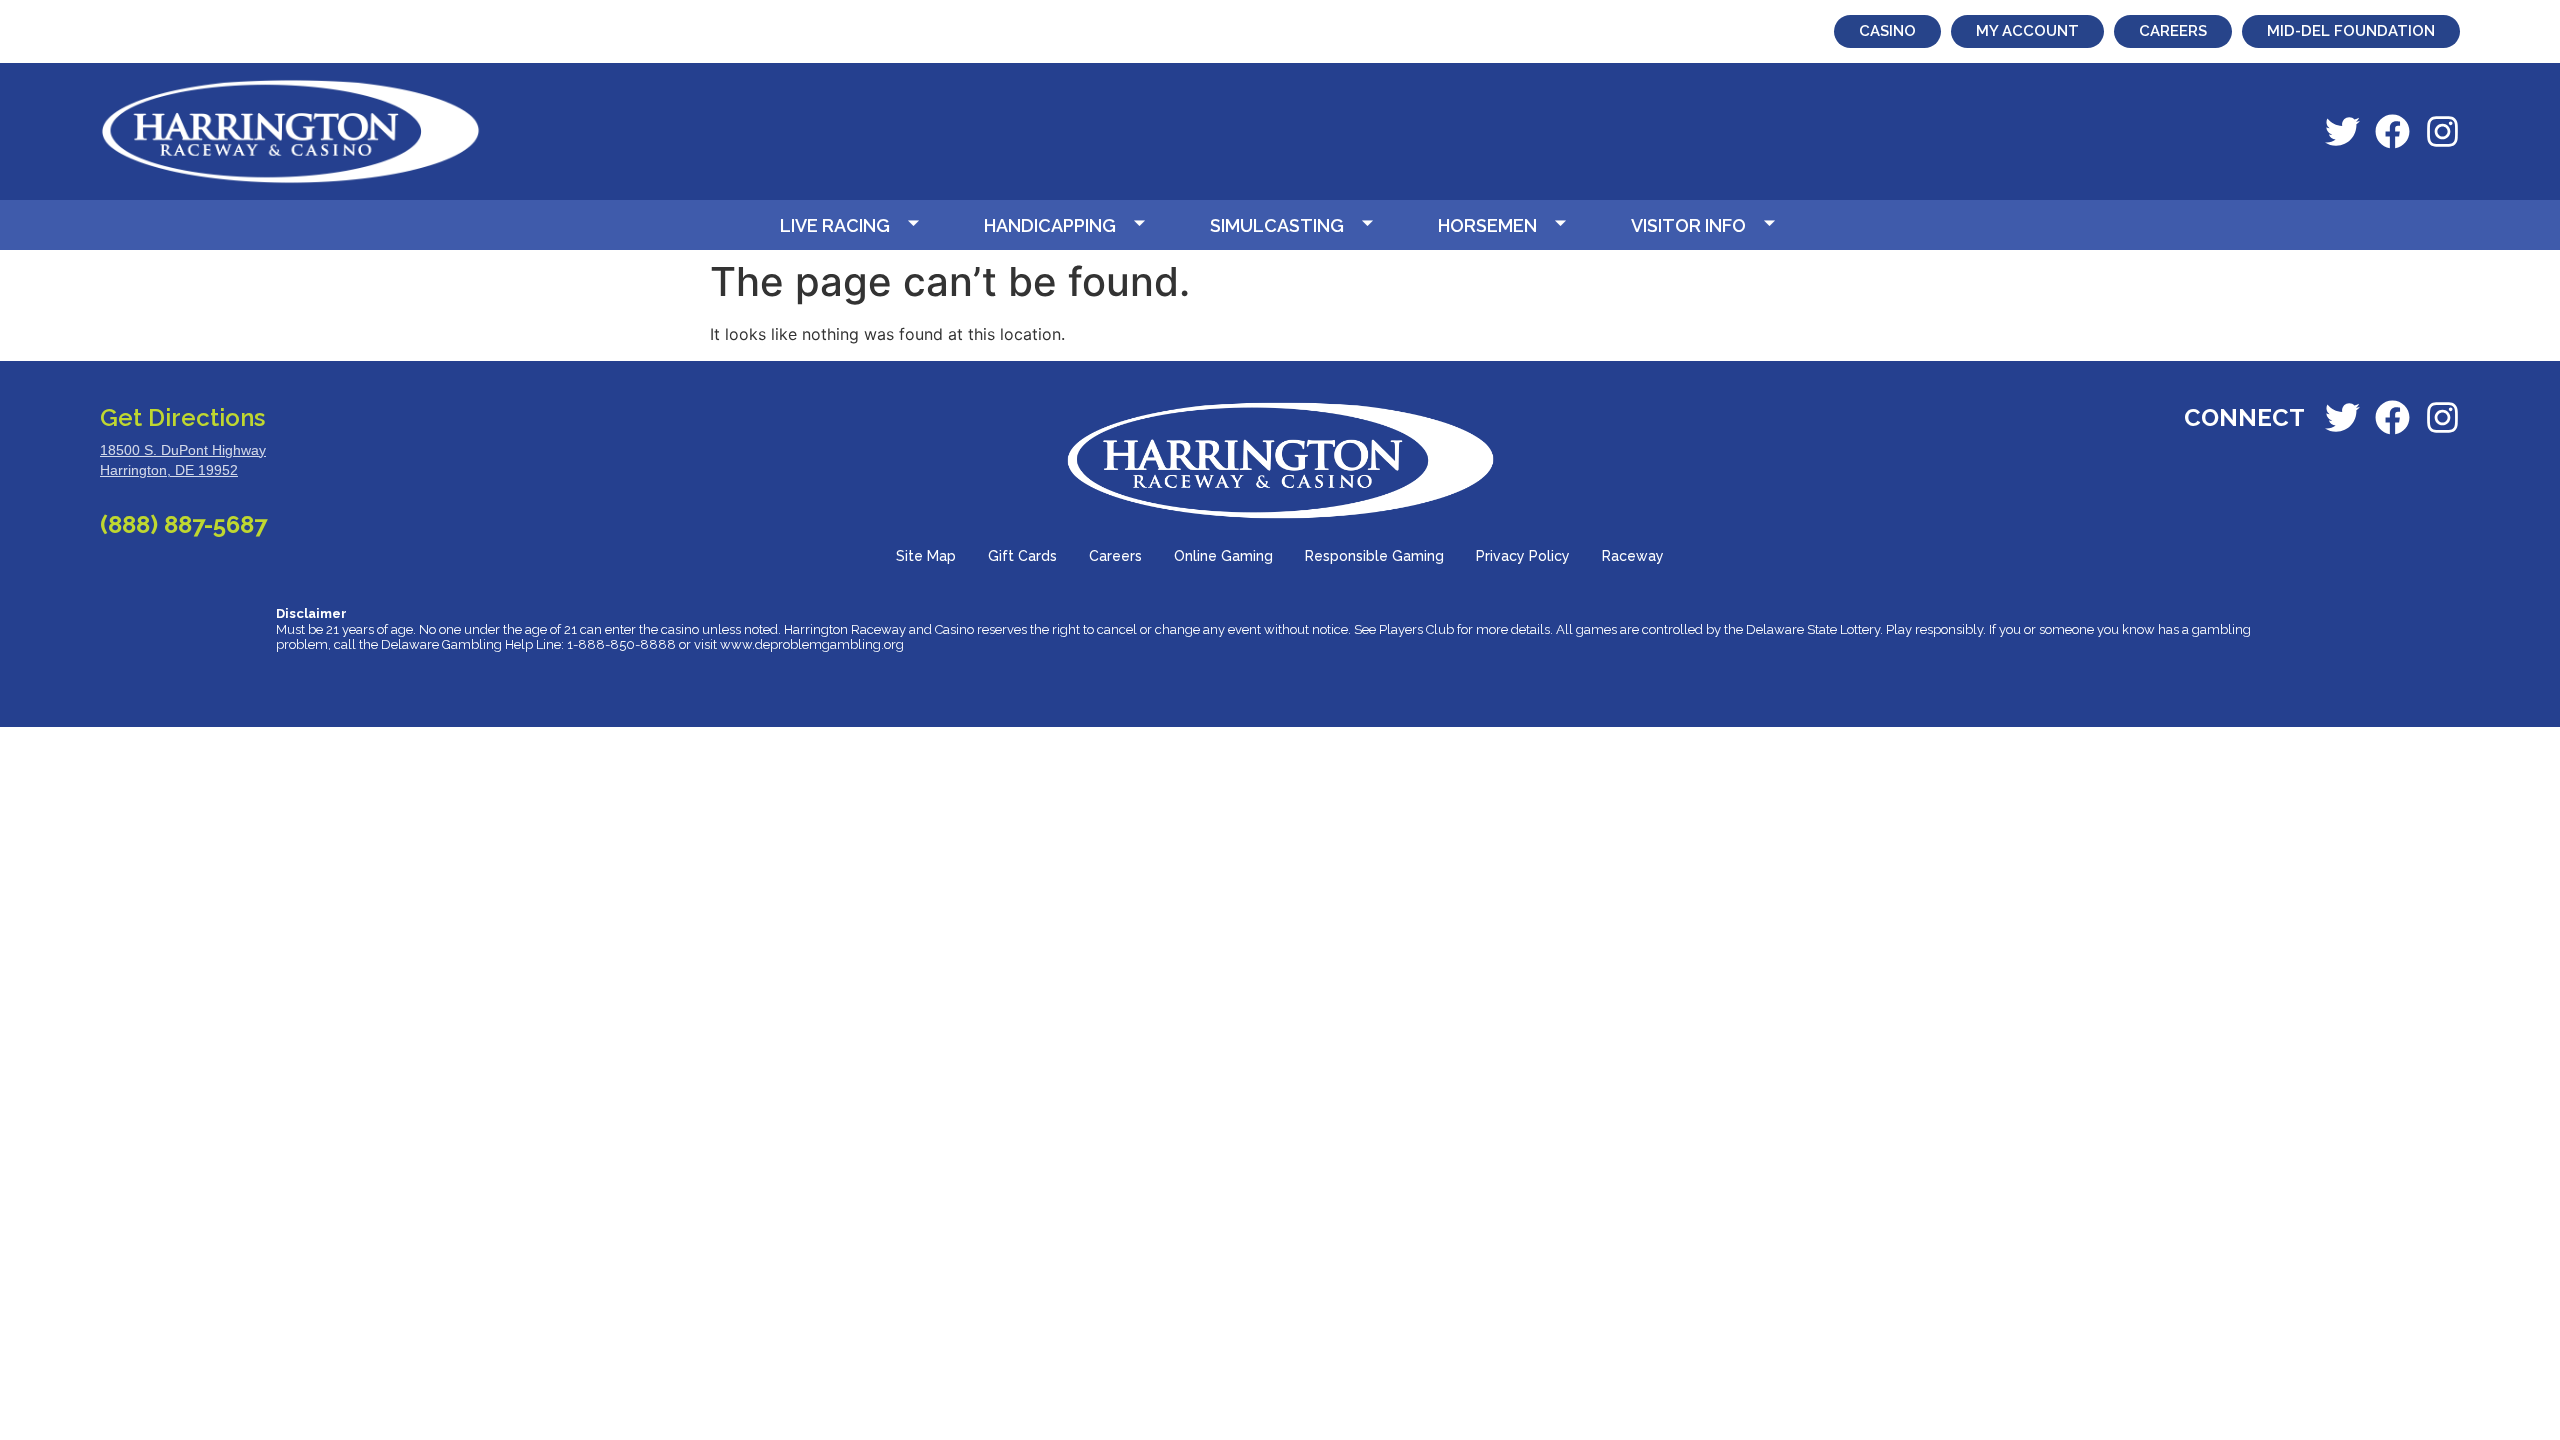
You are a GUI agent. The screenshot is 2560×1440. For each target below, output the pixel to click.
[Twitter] (2342, 131)
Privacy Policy (1523, 556)
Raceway (1633, 556)
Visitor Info (1688, 225)
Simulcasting (1277, 225)
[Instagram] (2442, 131)
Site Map (926, 556)
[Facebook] (2392, 131)
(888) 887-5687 (183, 524)
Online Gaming (1223, 556)
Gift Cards (1022, 556)
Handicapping (1050, 225)
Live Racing (835, 225)
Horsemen (1487, 225)
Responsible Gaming (1374, 556)
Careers (1115, 556)
